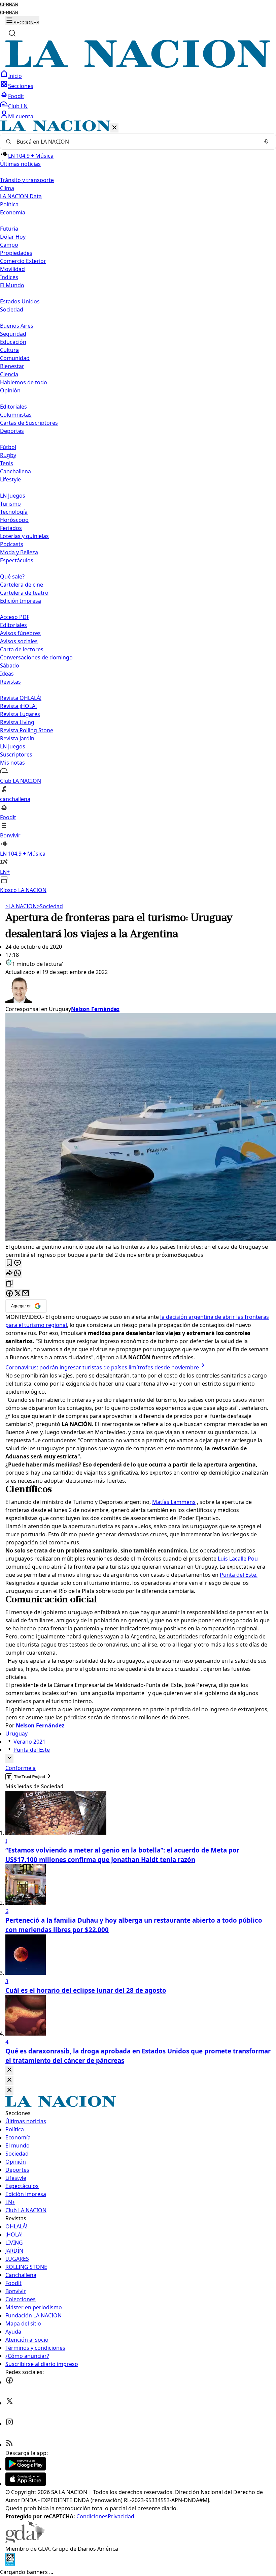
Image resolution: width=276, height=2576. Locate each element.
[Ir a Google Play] (26, 2468)
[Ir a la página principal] (138, 66)
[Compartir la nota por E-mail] (26, 1294)
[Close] (9, 2070)
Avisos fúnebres (20, 633)
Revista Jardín (17, 738)
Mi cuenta (21, 116)
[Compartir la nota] (9, 1274)
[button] (138, 507)
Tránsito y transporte (27, 180)
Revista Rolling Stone (27, 730)
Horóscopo (14, 520)
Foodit (16, 96)
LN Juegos (13, 496)
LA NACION (21, 906)
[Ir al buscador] (12, 33)
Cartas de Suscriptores (29, 423)
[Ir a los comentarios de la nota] (18, 1263)
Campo (9, 245)
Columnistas (16, 415)
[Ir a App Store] (26, 2484)
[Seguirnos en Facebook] (9, 2382)
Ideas (7, 674)
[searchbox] (135, 142)
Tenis (7, 463)
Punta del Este (32, 1750)
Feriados (11, 528)
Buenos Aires (17, 326)
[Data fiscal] (10, 2564)
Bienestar (12, 366)
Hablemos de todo (24, 382)
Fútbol (8, 447)
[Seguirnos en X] (9, 2403)
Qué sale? (12, 576)
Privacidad (121, 2516)
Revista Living (17, 722)
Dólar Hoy (13, 237)
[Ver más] (9, 1758)
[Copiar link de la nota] (9, 1284)
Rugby (8, 455)
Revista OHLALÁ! (21, 698)
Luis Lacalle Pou (238, 1559)
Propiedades (16, 253)
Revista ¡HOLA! (18, 706)
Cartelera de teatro (24, 593)
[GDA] (25, 2541)
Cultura (9, 350)
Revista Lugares (20, 714)
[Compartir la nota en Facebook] (9, 1294)
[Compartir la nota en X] (18, 1294)
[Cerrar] (114, 128)
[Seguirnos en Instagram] (9, 2424)
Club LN (18, 106)
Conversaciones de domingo (36, 657)
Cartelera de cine (22, 585)
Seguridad (13, 334)
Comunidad (15, 358)
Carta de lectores (22, 649)
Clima (7, 188)
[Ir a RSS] (9, 2445)
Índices (9, 277)
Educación (13, 342)
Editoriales (13, 407)
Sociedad (50, 906)
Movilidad (12, 269)
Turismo (10, 504)
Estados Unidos (20, 301)
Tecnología (14, 512)
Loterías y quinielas (24, 536)
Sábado (10, 665)
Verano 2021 (29, 1742)
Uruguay (16, 1734)
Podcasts (12, 544)
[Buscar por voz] (266, 142)
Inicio (15, 76)
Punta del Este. (239, 1575)
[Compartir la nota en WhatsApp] (18, 1274)
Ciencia (9, 374)
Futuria (9, 229)
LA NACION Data (21, 196)
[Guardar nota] (9, 1263)
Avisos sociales (19, 641)
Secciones (21, 86)
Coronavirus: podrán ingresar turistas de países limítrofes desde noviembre (102, 1367)
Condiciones (92, 2516)
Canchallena (15, 471)
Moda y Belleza (19, 552)
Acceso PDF (15, 617)
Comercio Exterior (23, 261)
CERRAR (9, 5)
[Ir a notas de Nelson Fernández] (138, 990)
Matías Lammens (174, 1502)
